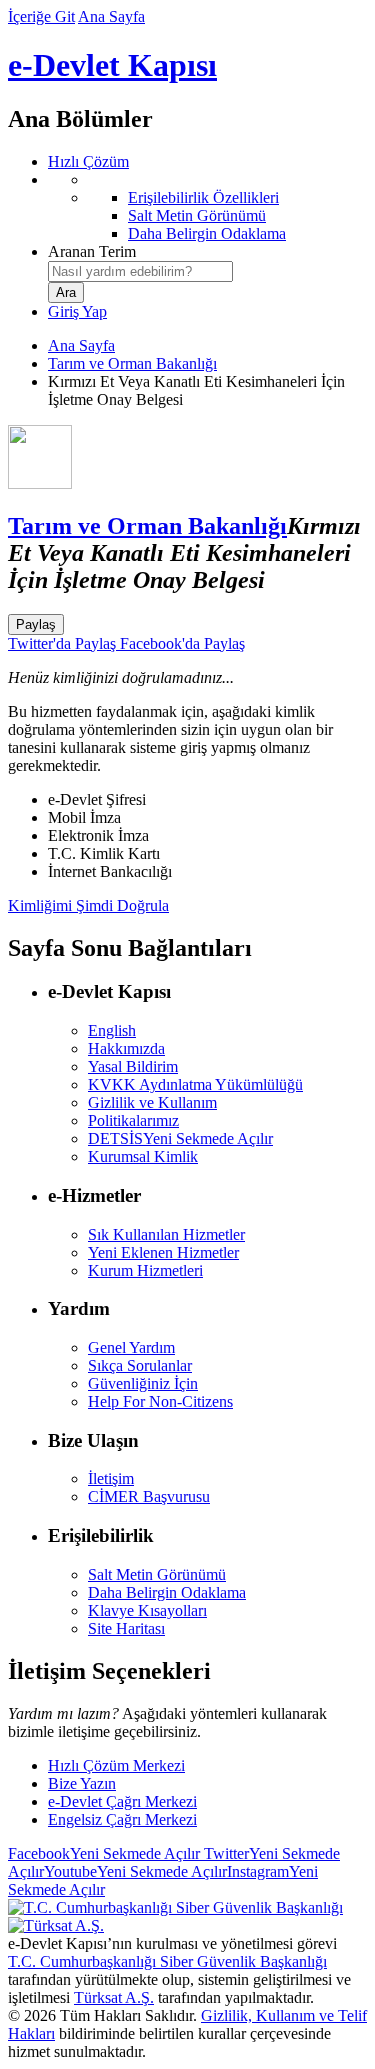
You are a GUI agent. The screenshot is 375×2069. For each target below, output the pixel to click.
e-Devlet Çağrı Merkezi (122, 1801)
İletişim (111, 1478)
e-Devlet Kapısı (112, 65)
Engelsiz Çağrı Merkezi (122, 1819)
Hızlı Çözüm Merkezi (116, 1765)
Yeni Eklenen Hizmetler (163, 1252)
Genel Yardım (131, 1347)
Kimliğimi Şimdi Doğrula (88, 905)
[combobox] (140, 271)
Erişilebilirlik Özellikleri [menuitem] (203, 197)
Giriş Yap (77, 311)
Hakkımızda (126, 1048)
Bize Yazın (82, 1783)
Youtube (135, 1871)
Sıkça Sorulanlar (140, 1365)
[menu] (207, 207)
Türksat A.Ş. (114, 1997)
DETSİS (180, 1138)
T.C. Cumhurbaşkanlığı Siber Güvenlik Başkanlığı (167, 1961)
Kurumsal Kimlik (143, 1156)
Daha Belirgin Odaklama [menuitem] (207, 233)
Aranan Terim (92, 251)
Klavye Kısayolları (147, 1610)
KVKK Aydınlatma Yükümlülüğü (195, 1084)
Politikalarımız (133, 1120)
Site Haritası (126, 1628)
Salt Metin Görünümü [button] (157, 1574)
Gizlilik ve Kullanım (152, 1102)
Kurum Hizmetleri (145, 1270)
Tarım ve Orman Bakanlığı (132, 363)
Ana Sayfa (111, 16)
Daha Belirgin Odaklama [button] (167, 1592)
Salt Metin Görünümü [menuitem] (197, 215)
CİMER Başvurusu (149, 1496)
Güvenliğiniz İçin (143, 1383)
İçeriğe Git (41, 16)
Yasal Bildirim (133, 1066)
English (112, 1030)
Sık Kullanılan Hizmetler (166, 1234)
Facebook (104, 1853)
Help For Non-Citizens (160, 1401)
